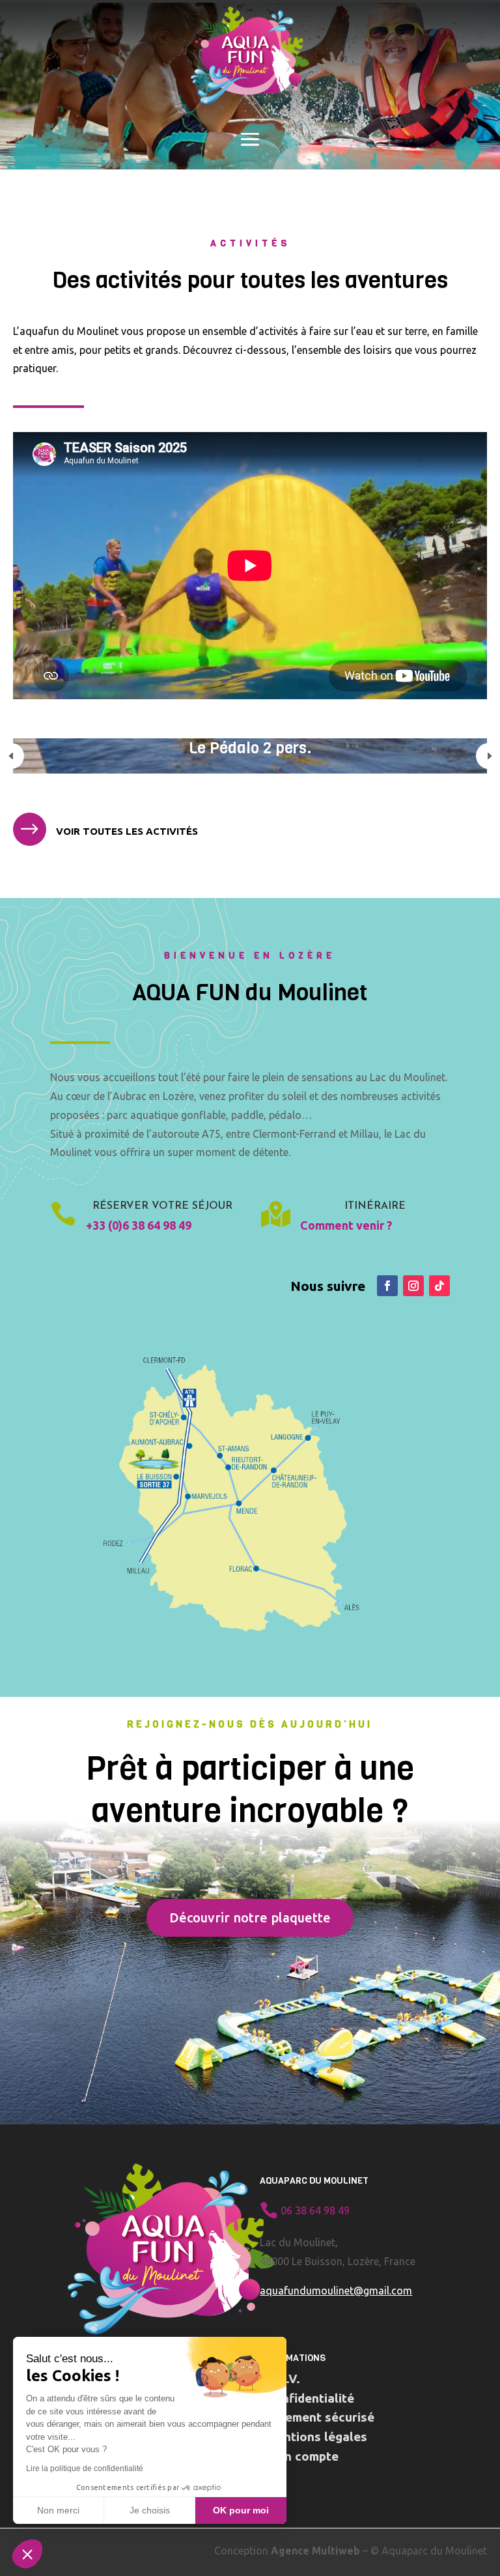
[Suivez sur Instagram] (413, 1286)
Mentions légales (317, 2437)
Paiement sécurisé (320, 2417)
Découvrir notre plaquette (250, 1918)
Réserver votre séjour (162, 1206)
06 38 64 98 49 (315, 2210)
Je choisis (150, 2510)
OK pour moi (241, 2510)
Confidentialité (310, 2398)
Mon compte (302, 2456)
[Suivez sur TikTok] (439, 1286)
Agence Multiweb (315, 2551)
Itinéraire (375, 1206)
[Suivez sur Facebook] (387, 1286)
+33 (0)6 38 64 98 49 (139, 1225)
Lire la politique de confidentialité (85, 2468)
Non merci (58, 2510)
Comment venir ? (346, 1225)
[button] (27, 2554)
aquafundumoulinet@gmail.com (336, 2291)
